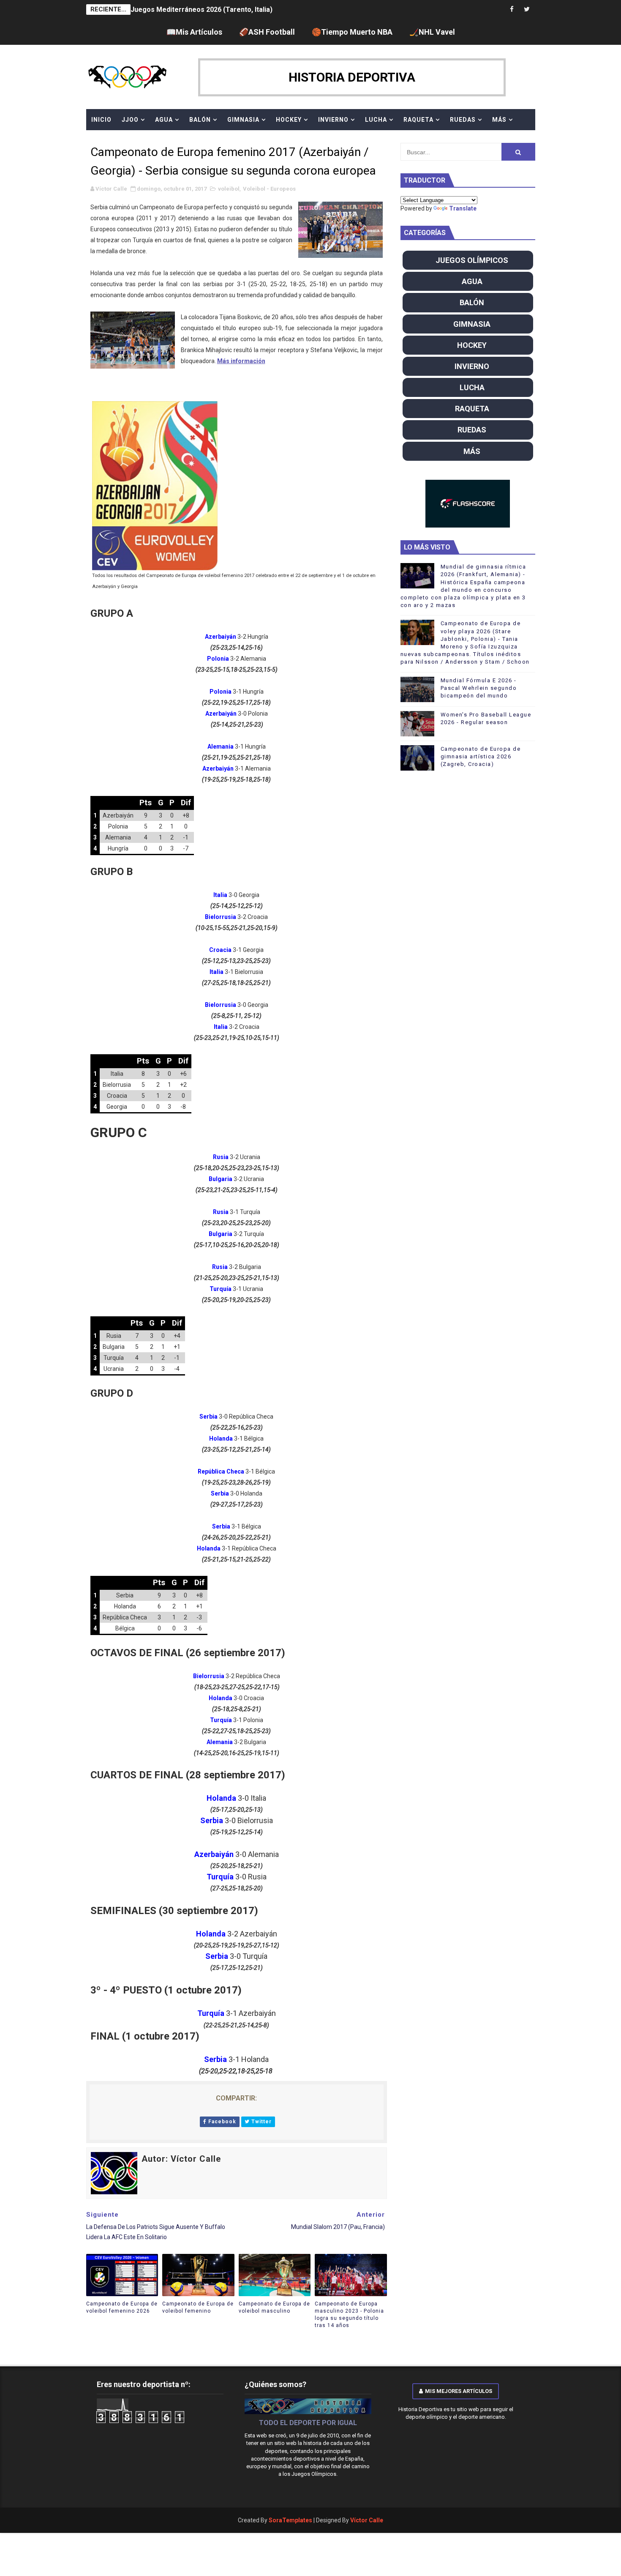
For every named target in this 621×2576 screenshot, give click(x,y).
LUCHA (376, 120)
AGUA (164, 120)
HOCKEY (289, 120)
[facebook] (512, 10)
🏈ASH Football (267, 32)
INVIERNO (333, 120)
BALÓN (200, 120)
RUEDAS (463, 120)
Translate (463, 208)
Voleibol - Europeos (269, 189)
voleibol (229, 189)
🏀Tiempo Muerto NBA (352, 32)
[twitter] (527, 10)
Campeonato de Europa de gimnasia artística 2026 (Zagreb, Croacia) (481, 756)
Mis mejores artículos (459, 2391)
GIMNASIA (243, 120)
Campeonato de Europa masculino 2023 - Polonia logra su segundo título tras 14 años (349, 2314)
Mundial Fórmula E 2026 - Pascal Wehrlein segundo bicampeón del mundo (479, 688)
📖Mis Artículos (194, 32)
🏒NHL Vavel (432, 32)
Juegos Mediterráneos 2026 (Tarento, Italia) (202, 10)
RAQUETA (418, 120)
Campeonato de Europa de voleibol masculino (274, 2307)
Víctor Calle (367, 2520)
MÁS (499, 120)
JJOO (130, 120)
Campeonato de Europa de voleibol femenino (198, 2307)
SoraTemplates (290, 2520)
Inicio (101, 120)
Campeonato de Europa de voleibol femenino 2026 (122, 2307)
